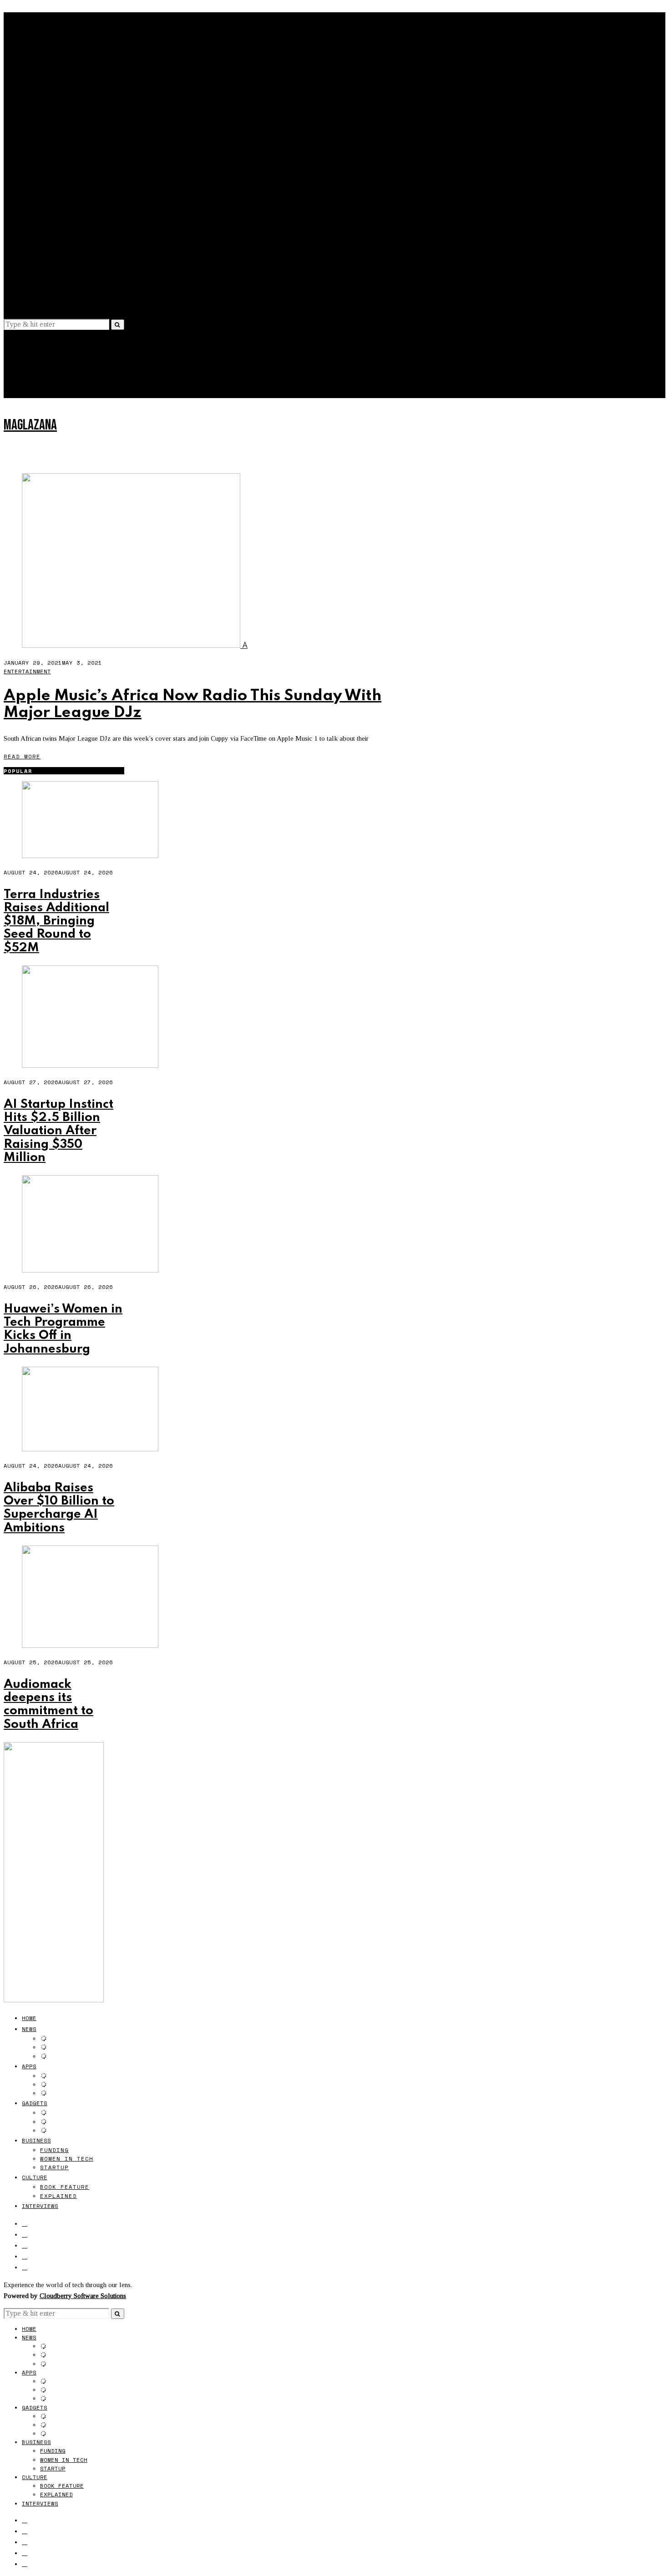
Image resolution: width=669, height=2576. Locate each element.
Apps (29, 94)
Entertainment (27, 671)
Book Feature (65, 215)
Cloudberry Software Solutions (83, 2296)
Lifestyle (34, 382)
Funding (54, 178)
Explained (58, 224)
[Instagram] (25, 273)
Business (36, 168)
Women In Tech (67, 186)
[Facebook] (25, 251)
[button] (118, 325)
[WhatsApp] (25, 295)
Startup (54, 195)
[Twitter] (25, 262)
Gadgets (35, 131)
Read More (22, 756)
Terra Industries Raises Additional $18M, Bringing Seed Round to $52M (56, 921)
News (29, 57)
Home (29, 46)
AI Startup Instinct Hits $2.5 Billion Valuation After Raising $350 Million (58, 1131)
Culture (35, 205)
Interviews (40, 234)
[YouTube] (25, 284)
